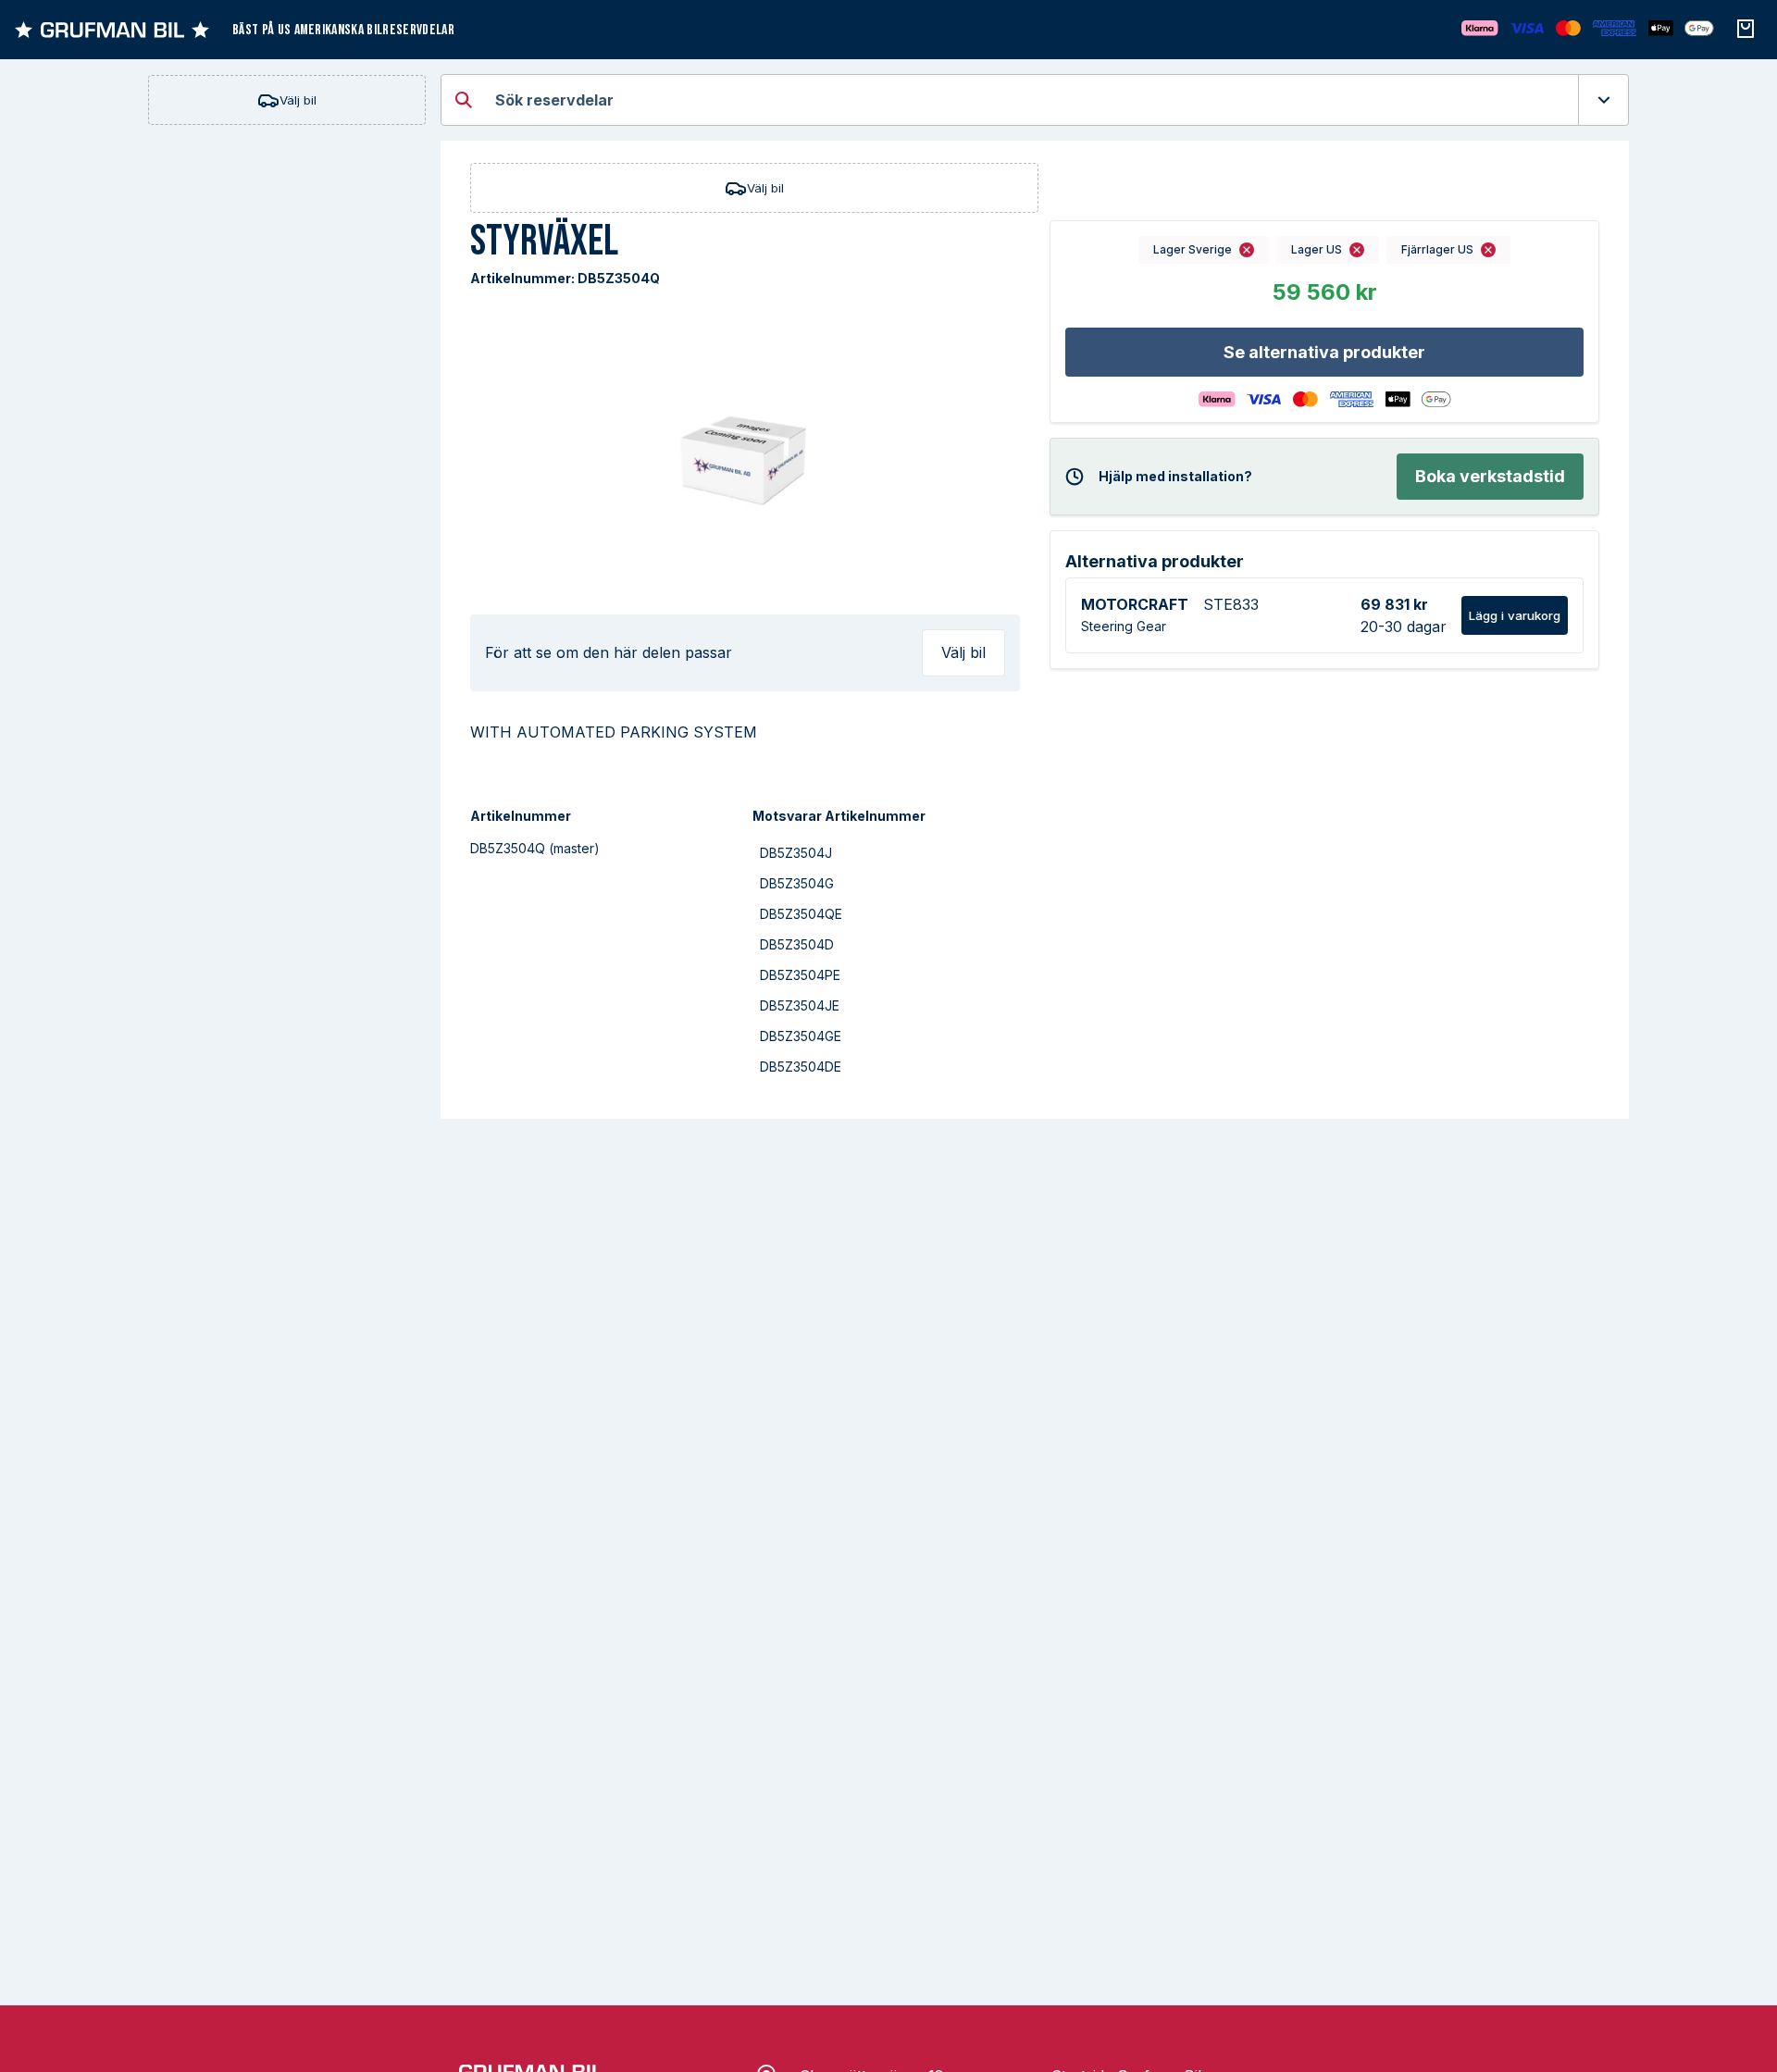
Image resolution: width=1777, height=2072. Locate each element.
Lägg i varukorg (1515, 615)
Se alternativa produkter (1324, 352)
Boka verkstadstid (1490, 476)
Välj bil (298, 100)
